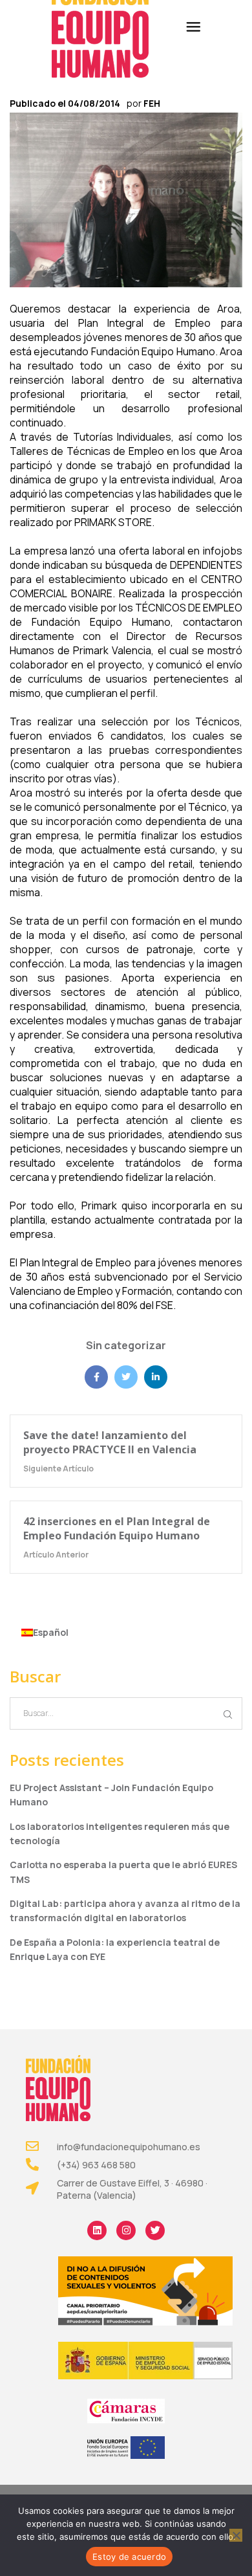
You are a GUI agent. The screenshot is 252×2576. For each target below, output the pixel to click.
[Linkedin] (97, 2230)
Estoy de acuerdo (129, 2557)
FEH (152, 103)
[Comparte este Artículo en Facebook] (96, 1377)
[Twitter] (155, 2230)
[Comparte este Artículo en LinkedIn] (156, 1377)
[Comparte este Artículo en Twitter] (126, 1377)
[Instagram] (126, 2230)
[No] (236, 2535)
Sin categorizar (126, 1345)
